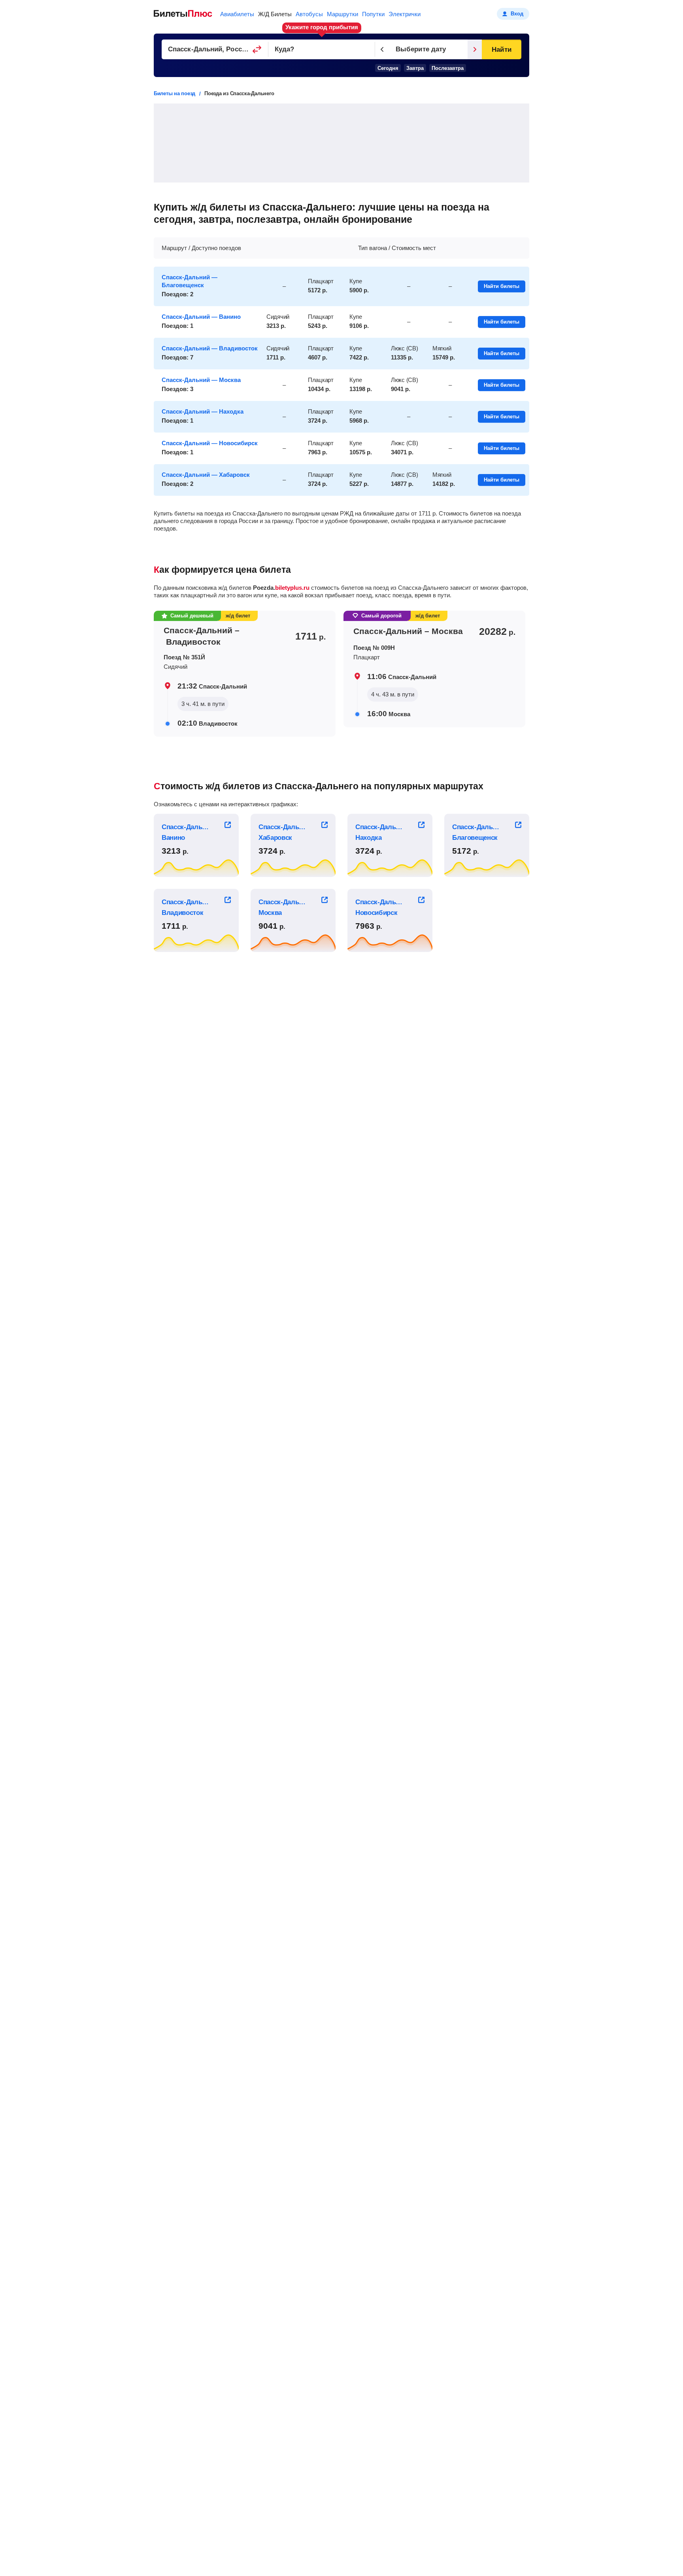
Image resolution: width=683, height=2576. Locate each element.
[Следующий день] (475, 49)
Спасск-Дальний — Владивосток (210, 348)
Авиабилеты (237, 14)
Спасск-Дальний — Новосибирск (210, 443)
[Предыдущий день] (382, 49)
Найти (501, 50)
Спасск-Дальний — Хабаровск (206, 475)
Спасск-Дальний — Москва (201, 380)
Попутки (373, 14)
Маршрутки (342, 14)
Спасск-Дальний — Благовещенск (190, 281)
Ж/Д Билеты (275, 14)
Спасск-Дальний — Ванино (201, 317)
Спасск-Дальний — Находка (203, 411)
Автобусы (309, 14)
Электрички (405, 14)
